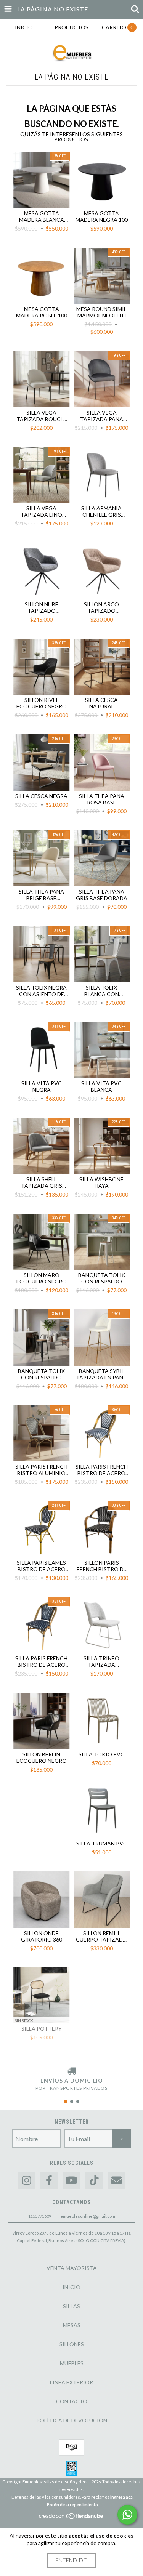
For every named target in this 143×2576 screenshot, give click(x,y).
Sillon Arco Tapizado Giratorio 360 (101, 607)
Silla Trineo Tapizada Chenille (101, 1661)
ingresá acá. (122, 2497)
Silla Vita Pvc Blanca (101, 1086)
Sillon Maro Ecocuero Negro (42, 1278)
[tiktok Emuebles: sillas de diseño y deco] (94, 2181)
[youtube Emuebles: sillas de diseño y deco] (72, 2181)
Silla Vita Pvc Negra (42, 1086)
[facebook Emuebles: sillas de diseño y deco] (49, 2181)
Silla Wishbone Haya (101, 1182)
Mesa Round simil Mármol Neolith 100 (101, 312)
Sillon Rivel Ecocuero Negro (42, 703)
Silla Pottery (42, 2029)
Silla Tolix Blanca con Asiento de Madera (102, 991)
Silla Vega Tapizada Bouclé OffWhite (41, 416)
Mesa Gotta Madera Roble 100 (42, 312)
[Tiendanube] (71, 2518)
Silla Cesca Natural (101, 703)
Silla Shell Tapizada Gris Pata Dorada (42, 1182)
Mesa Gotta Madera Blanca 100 (42, 216)
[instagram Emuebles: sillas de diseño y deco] (27, 2181)
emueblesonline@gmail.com (88, 2216)
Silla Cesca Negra (41, 796)
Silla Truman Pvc (102, 1843)
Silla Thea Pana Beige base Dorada (41, 895)
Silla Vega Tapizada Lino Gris (41, 511)
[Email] (117, 2181)
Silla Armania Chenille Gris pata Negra (101, 511)
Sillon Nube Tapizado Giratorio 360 (42, 607)
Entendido (72, 2560)
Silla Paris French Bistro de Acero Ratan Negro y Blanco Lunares (41, 1661)
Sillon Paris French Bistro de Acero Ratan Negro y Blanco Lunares (102, 1566)
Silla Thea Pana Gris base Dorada (102, 895)
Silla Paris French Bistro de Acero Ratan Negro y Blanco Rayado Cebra (102, 1470)
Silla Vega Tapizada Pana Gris (102, 416)
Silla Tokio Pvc (101, 1754)
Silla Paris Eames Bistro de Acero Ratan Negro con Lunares (41, 1566)
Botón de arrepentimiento (72, 2505)
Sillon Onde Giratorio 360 (42, 1936)
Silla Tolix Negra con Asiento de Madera (41, 991)
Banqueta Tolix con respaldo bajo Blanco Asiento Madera (101, 1278)
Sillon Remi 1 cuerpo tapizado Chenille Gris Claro (102, 1936)
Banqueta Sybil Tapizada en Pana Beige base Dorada (101, 1374)
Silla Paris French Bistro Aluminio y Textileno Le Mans (41, 1470)
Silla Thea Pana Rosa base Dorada (102, 799)
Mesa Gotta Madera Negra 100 (102, 216)
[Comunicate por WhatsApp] (127, 2515)
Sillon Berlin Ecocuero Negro (42, 1757)
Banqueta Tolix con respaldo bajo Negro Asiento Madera (42, 1374)
